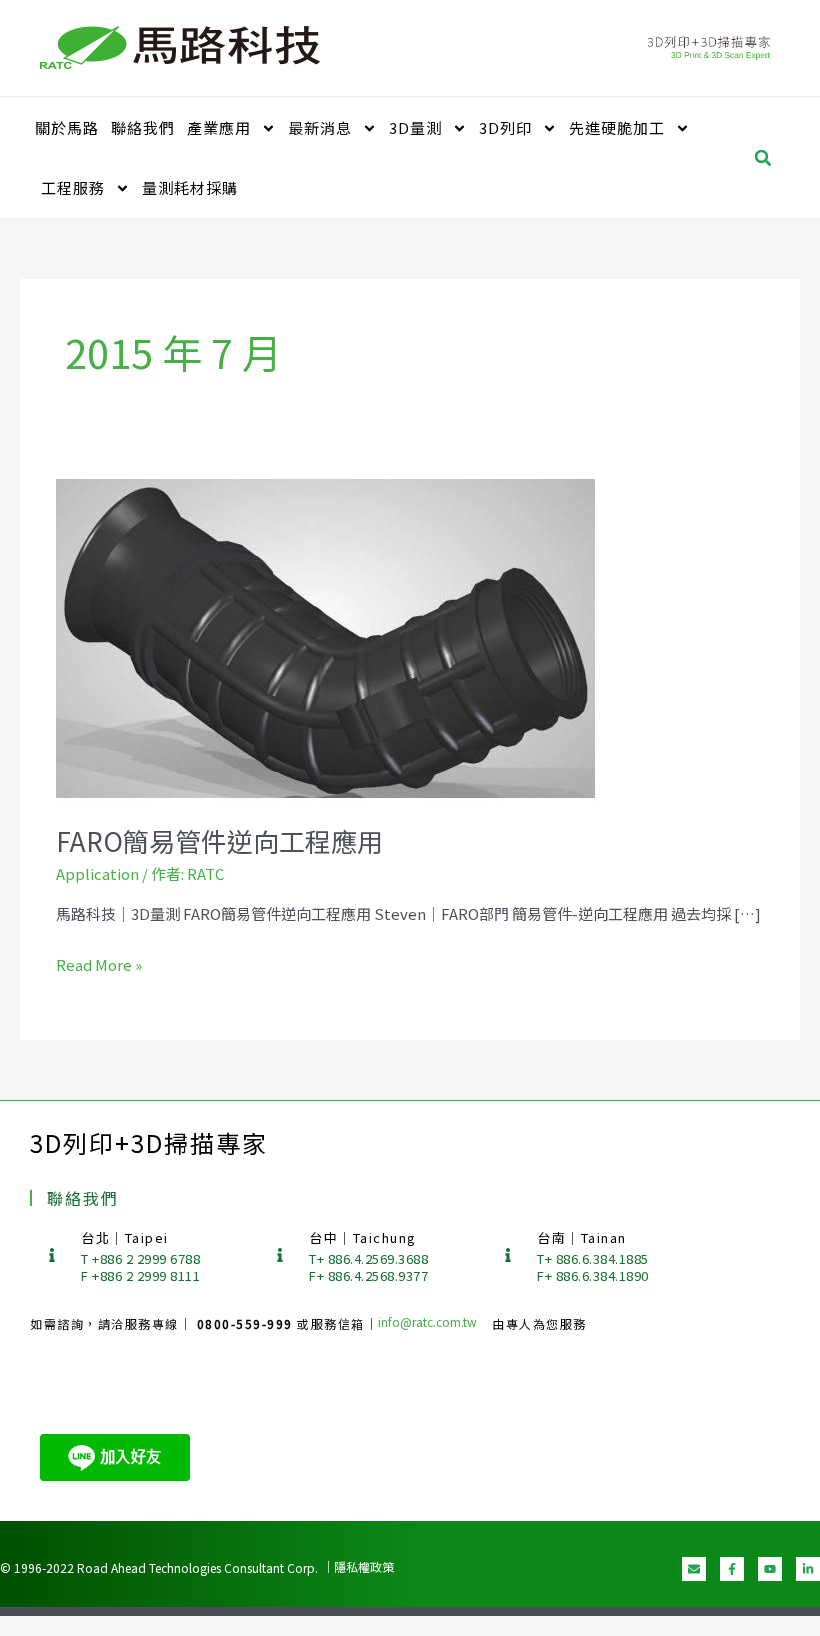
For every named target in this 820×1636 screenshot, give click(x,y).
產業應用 (219, 127)
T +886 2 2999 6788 (140, 1258)
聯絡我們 (143, 127)
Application (97, 873)
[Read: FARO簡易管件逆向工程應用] (326, 637)
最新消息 (320, 127)
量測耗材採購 (190, 187)
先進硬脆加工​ (617, 127)
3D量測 (415, 127)
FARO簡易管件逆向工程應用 (219, 840)
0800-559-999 (247, 1323)
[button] (763, 158)
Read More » (99, 964)
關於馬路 (67, 127)
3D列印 (505, 127)
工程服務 (73, 187)
